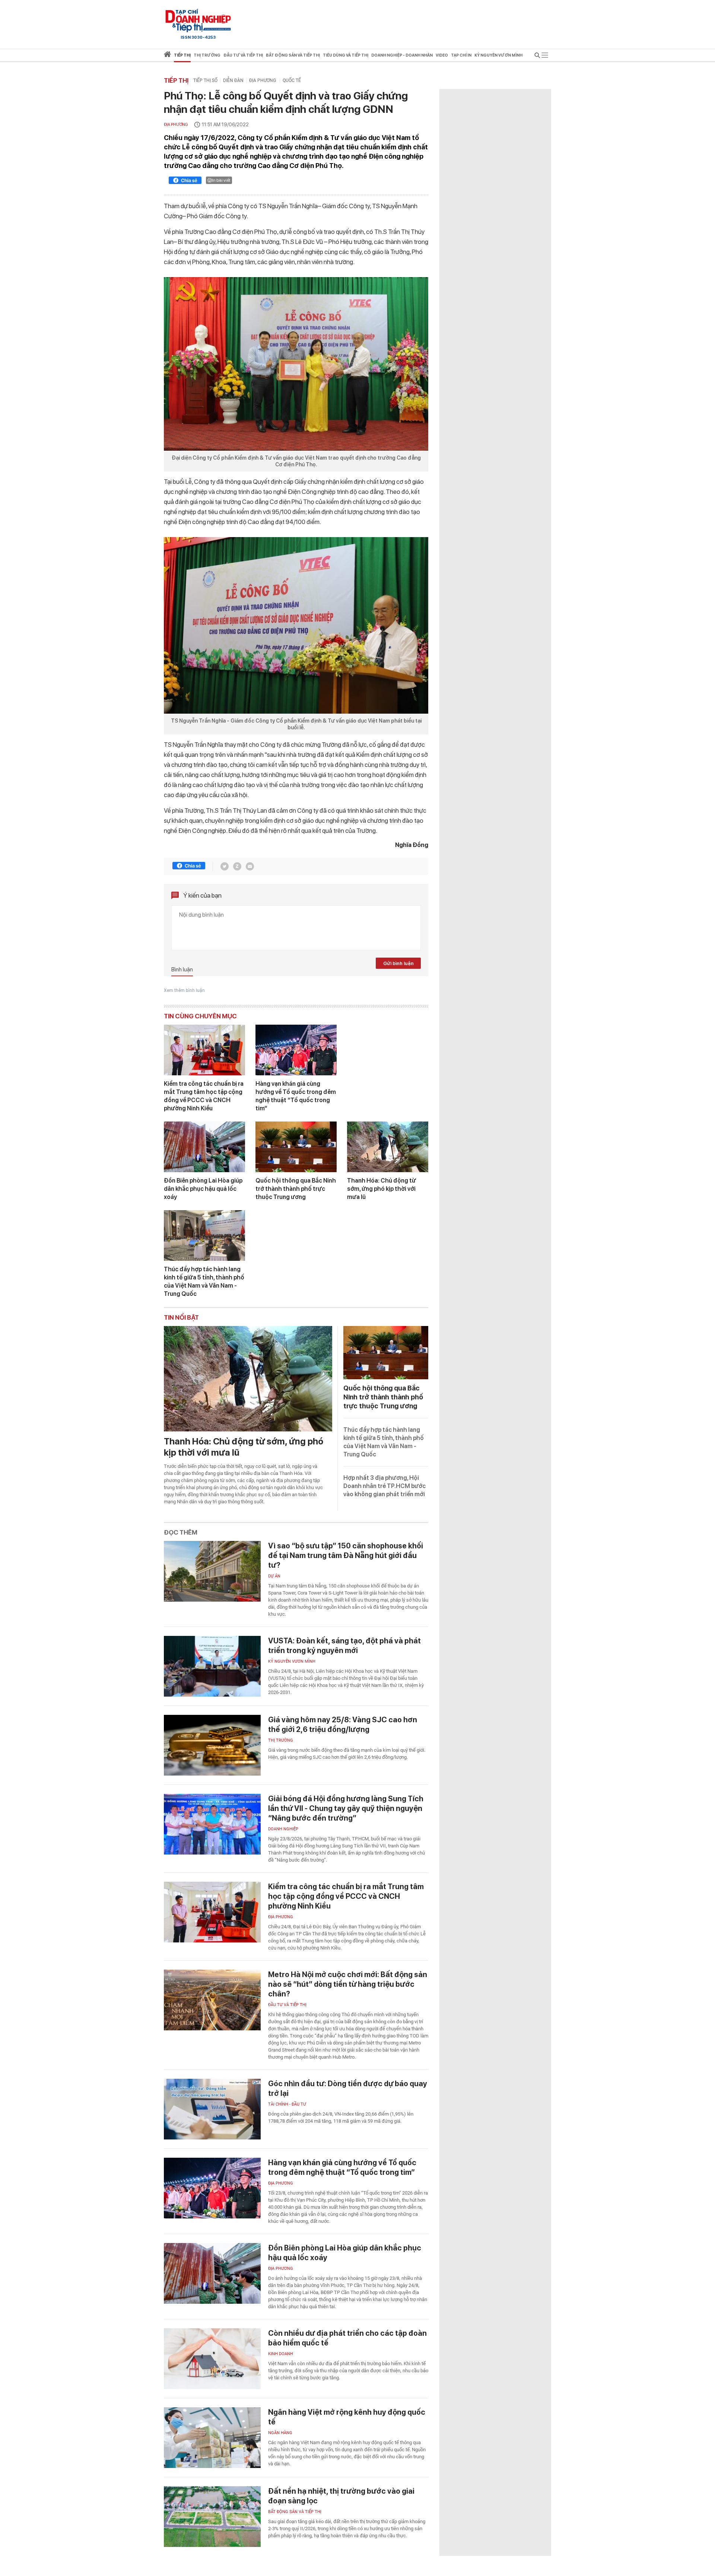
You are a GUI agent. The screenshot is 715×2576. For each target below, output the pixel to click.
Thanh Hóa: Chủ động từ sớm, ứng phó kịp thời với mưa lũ (382, 1189)
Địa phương (263, 80)
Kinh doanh (281, 2354)
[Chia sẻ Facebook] (185, 181)
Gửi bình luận (398, 963)
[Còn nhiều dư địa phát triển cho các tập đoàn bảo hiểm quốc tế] (212, 2359)
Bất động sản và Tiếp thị (295, 2512)
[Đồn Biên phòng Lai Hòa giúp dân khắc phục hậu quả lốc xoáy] (204, 1147)
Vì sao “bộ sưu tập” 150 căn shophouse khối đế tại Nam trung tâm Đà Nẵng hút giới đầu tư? (346, 1555)
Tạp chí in (461, 55)
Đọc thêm (181, 1532)
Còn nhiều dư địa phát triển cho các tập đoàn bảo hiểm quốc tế (347, 2338)
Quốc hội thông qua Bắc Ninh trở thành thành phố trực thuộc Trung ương (296, 1189)
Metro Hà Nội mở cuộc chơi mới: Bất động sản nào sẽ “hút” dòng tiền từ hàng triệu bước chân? (348, 1984)
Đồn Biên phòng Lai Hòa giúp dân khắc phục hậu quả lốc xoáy (203, 1189)
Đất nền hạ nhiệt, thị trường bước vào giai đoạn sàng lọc (341, 2496)
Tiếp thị (182, 55)
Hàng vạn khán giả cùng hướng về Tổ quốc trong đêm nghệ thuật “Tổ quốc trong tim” (296, 1096)
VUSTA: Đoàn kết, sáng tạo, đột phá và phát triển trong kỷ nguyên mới (344, 1646)
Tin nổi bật (181, 1317)
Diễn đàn (233, 80)
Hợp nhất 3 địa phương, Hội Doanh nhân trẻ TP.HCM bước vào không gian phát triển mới (384, 1486)
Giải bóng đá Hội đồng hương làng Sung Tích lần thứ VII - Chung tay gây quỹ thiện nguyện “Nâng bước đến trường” (346, 1808)
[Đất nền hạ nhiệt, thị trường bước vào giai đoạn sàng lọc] (212, 2517)
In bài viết (221, 180)
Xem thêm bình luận (184, 990)
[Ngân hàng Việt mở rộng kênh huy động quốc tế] (212, 2438)
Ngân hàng (280, 2433)
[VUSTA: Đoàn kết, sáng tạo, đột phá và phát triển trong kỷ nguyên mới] (212, 1666)
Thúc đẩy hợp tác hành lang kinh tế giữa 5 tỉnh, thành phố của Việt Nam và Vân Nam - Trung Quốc (204, 1281)
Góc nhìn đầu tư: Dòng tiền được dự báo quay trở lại (348, 2088)
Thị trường (281, 1740)
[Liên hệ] (250, 866)
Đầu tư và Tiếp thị (287, 2005)
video (442, 55)
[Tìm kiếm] (537, 56)
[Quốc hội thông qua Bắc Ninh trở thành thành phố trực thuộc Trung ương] (296, 1147)
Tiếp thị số (205, 80)
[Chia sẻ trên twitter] (225, 866)
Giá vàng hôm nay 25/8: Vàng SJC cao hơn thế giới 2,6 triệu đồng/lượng (343, 1725)
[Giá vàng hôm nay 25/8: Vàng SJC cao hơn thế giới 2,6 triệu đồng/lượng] (212, 1745)
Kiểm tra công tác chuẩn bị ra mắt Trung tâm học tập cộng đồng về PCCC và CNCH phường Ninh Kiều (204, 1096)
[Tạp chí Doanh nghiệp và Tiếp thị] (198, 20)
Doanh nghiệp (283, 1829)
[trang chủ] (167, 56)
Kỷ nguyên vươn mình (498, 55)
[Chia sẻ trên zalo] (237, 866)
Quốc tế (292, 80)
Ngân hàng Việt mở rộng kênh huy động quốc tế (347, 2417)
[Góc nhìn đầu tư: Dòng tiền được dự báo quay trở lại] (212, 2109)
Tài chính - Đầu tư (287, 2104)
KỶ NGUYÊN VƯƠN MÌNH (292, 1661)
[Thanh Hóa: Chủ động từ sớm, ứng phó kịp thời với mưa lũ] (388, 1147)
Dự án (274, 1576)
